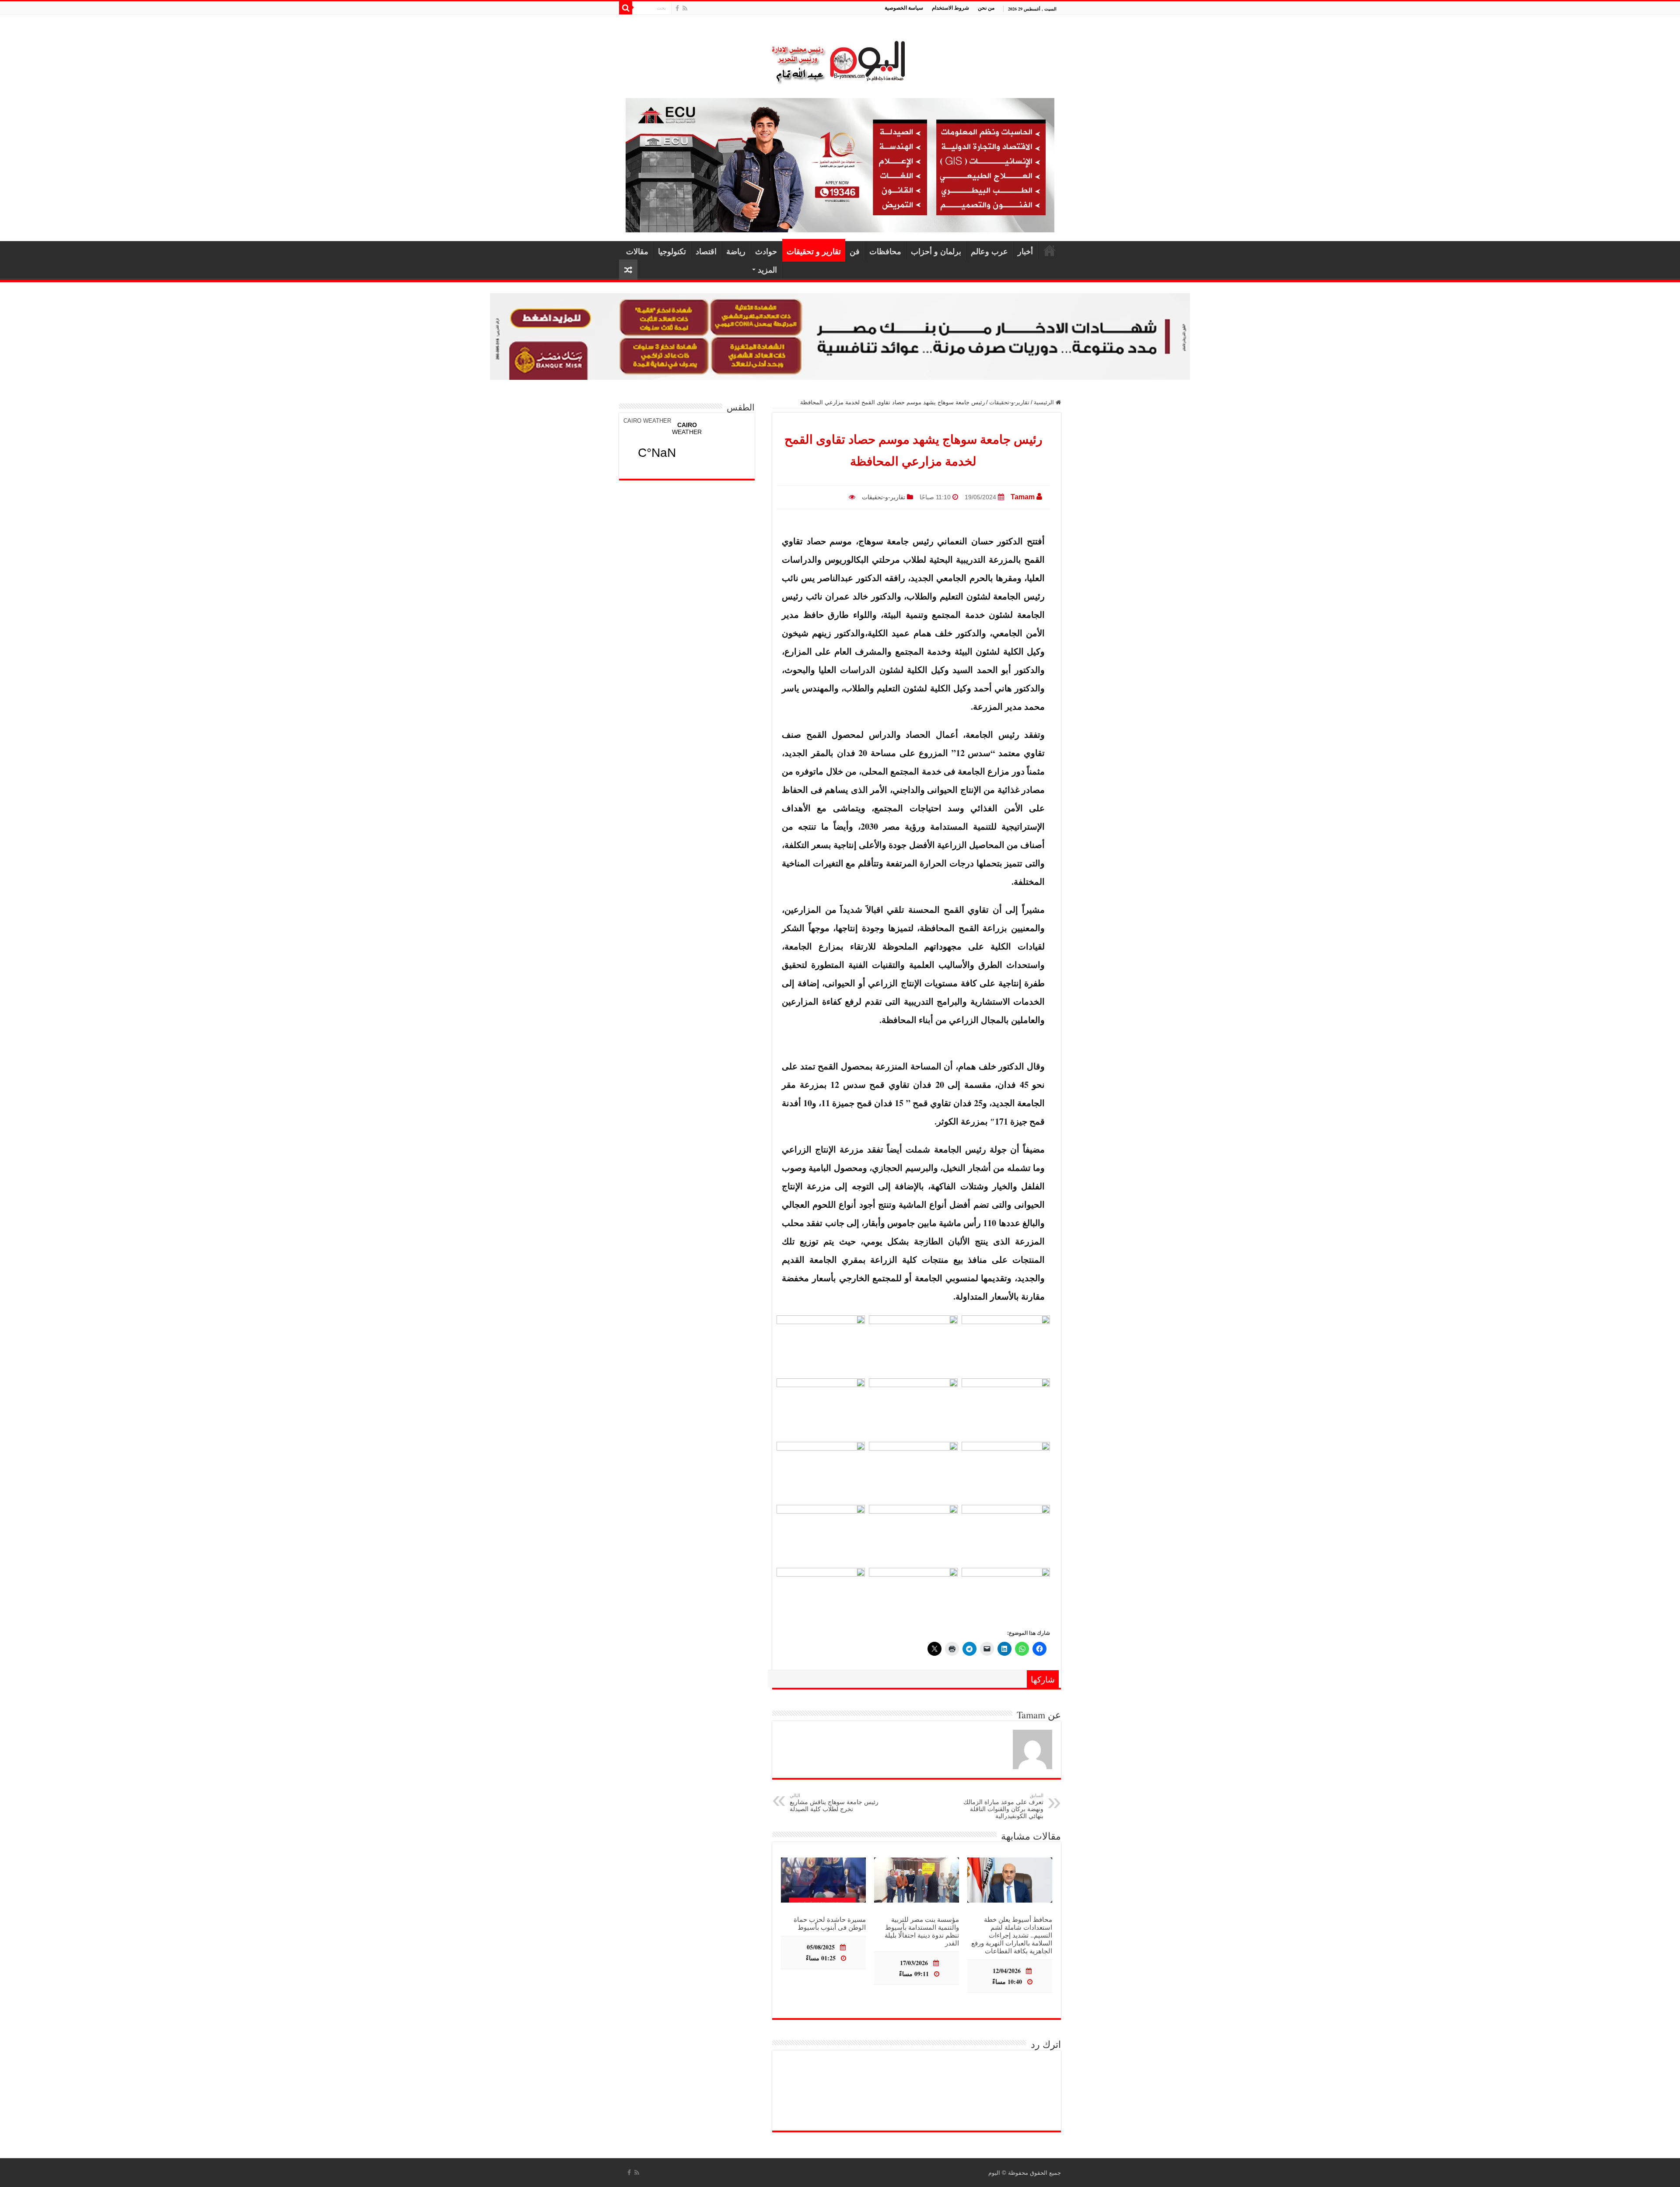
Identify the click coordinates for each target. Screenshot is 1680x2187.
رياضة (736, 251)
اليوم (994, 2173)
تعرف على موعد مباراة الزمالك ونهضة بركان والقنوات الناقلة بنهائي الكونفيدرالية (1003, 1806)
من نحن (986, 8)
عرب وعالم (989, 251)
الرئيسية (1050, 250)
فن (855, 251)
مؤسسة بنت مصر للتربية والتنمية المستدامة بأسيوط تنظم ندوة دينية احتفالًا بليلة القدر (922, 1931)
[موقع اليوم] (840, 58)
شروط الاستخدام (950, 8)
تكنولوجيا (672, 251)
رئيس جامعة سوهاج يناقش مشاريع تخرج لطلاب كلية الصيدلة (834, 1803)
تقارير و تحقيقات (814, 251)
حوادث (766, 251)
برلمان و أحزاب (936, 251)
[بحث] (626, 8)
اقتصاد (706, 251)
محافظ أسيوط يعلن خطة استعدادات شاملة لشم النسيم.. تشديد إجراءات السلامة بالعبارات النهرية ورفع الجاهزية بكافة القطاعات (1012, 1935)
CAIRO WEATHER (647, 421)
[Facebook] (677, 8)
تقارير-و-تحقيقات (1009, 402)
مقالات (637, 251)
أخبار (1025, 251)
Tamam (1023, 497)
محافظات (885, 251)
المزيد (767, 270)
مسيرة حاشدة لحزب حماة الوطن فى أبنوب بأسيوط (830, 1923)
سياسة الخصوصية (904, 8)
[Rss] (685, 8)
